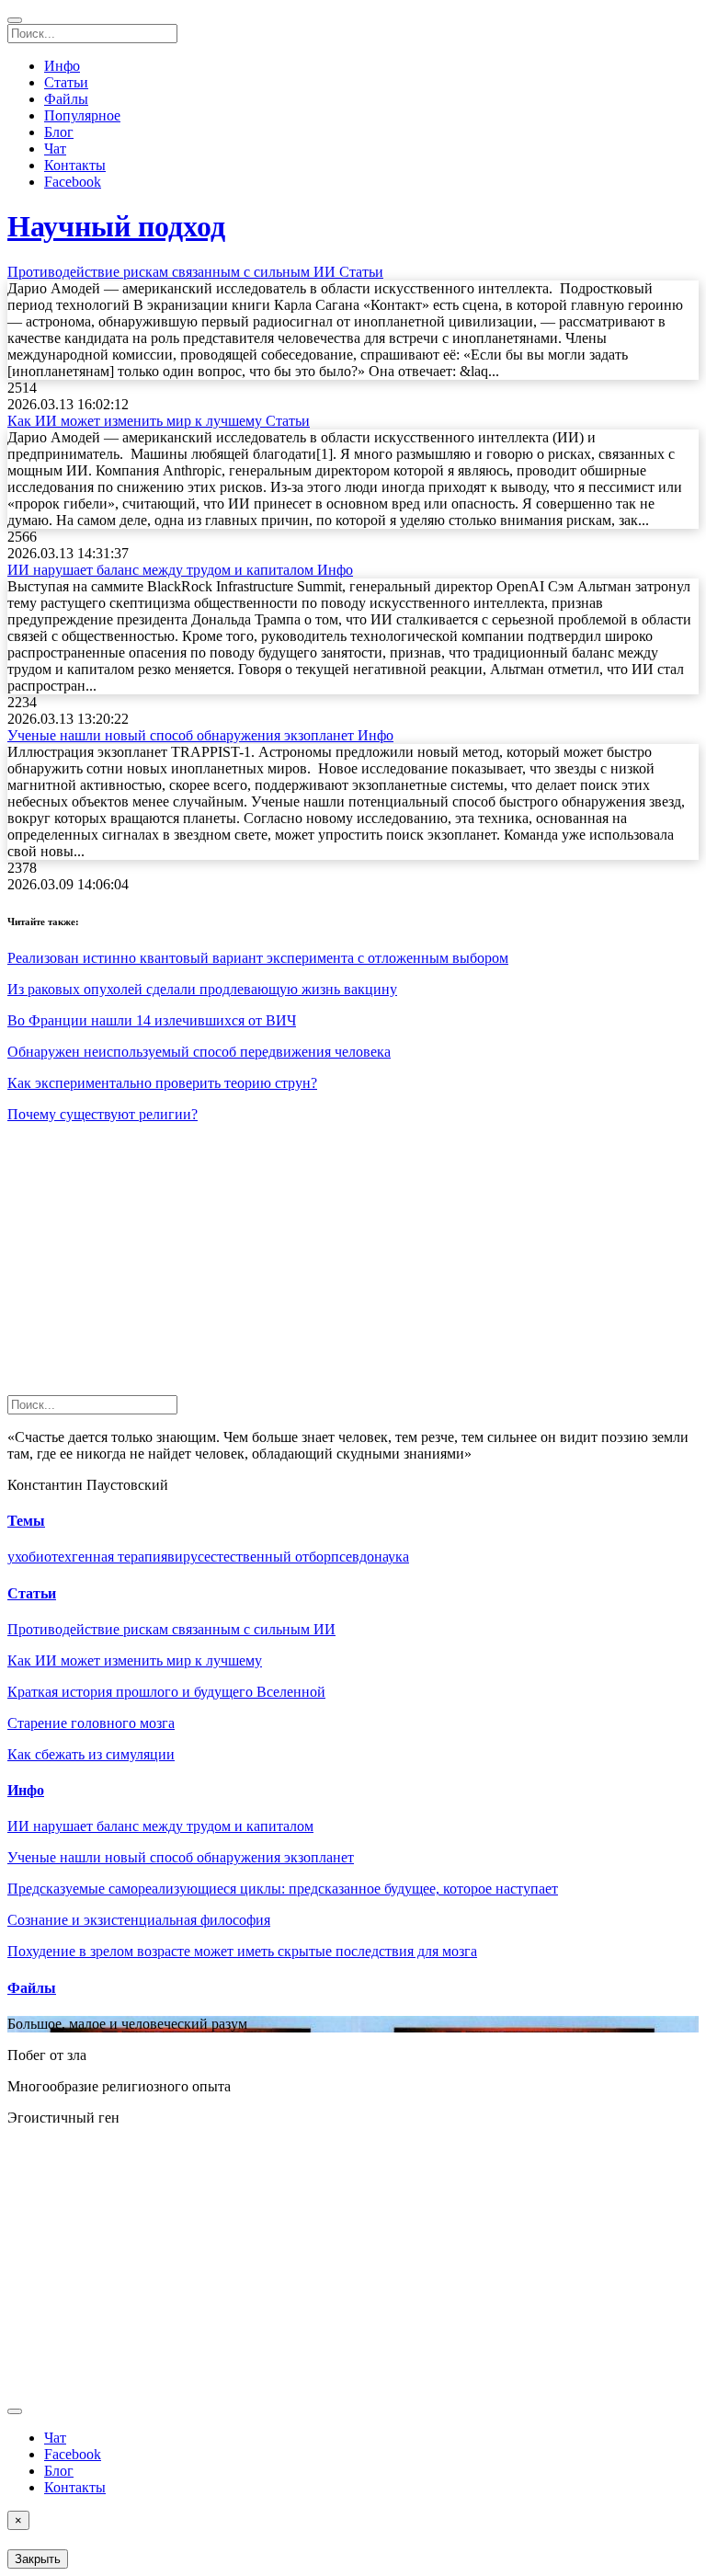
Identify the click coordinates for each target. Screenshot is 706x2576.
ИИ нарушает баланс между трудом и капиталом (160, 1826)
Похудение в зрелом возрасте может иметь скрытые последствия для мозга (242, 1951)
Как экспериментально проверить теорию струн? (162, 1083)
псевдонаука (370, 1557)
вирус (186, 1557)
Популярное (82, 115)
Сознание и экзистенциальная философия (139, 1920)
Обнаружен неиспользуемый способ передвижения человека (199, 1052)
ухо (18, 1557)
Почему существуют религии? (102, 1114)
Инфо (62, 66)
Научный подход (116, 226)
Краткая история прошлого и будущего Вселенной (166, 1692)
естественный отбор (268, 1557)
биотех (50, 1557)
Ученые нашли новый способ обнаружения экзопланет (181, 1857)
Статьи (66, 82)
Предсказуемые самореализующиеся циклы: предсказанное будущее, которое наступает (283, 1889)
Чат (55, 149)
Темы (26, 1521)
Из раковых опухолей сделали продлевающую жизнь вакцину (202, 989)
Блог (59, 132)
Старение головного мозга (91, 1723)
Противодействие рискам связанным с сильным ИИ (171, 1629)
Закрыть (38, 2559)
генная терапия (120, 1557)
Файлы (66, 99)
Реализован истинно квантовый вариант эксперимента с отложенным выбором (258, 958)
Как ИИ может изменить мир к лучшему (135, 1660)
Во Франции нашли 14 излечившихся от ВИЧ (152, 1020)
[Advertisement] (353, 1266)
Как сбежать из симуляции (91, 1754)
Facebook (73, 182)
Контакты (75, 165)
